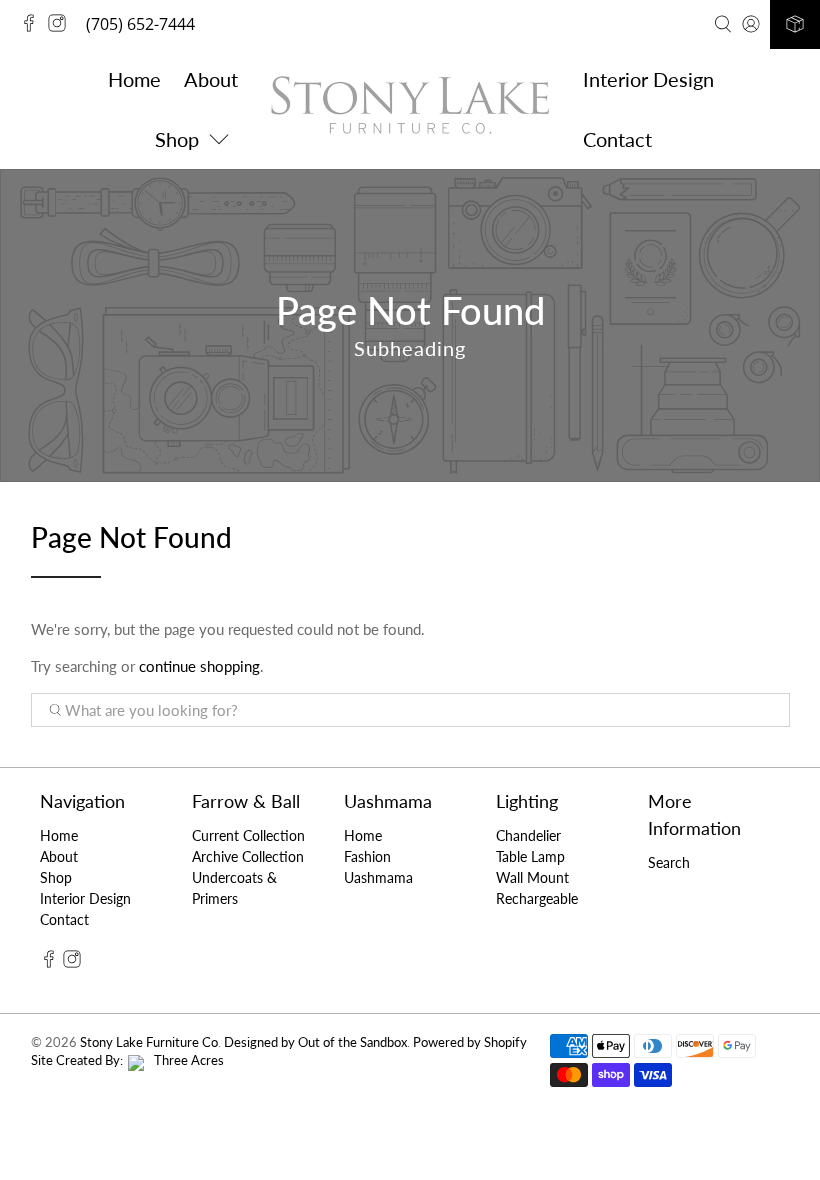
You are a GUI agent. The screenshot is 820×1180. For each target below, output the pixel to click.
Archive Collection (248, 856)
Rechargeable (537, 898)
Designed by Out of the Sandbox (315, 1042)
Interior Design (648, 79)
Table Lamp (530, 856)
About (211, 79)
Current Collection (248, 835)
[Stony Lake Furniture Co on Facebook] (34, 26)
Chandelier (528, 835)
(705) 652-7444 (140, 24)
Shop (56, 877)
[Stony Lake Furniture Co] (410, 108)
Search (669, 862)
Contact (617, 139)
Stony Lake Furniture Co (149, 1042)
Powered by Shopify (470, 1042)
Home (134, 79)
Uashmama (378, 877)
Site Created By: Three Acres (127, 1060)
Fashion (367, 856)
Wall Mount (532, 877)
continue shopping (199, 666)
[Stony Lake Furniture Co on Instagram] (62, 26)
